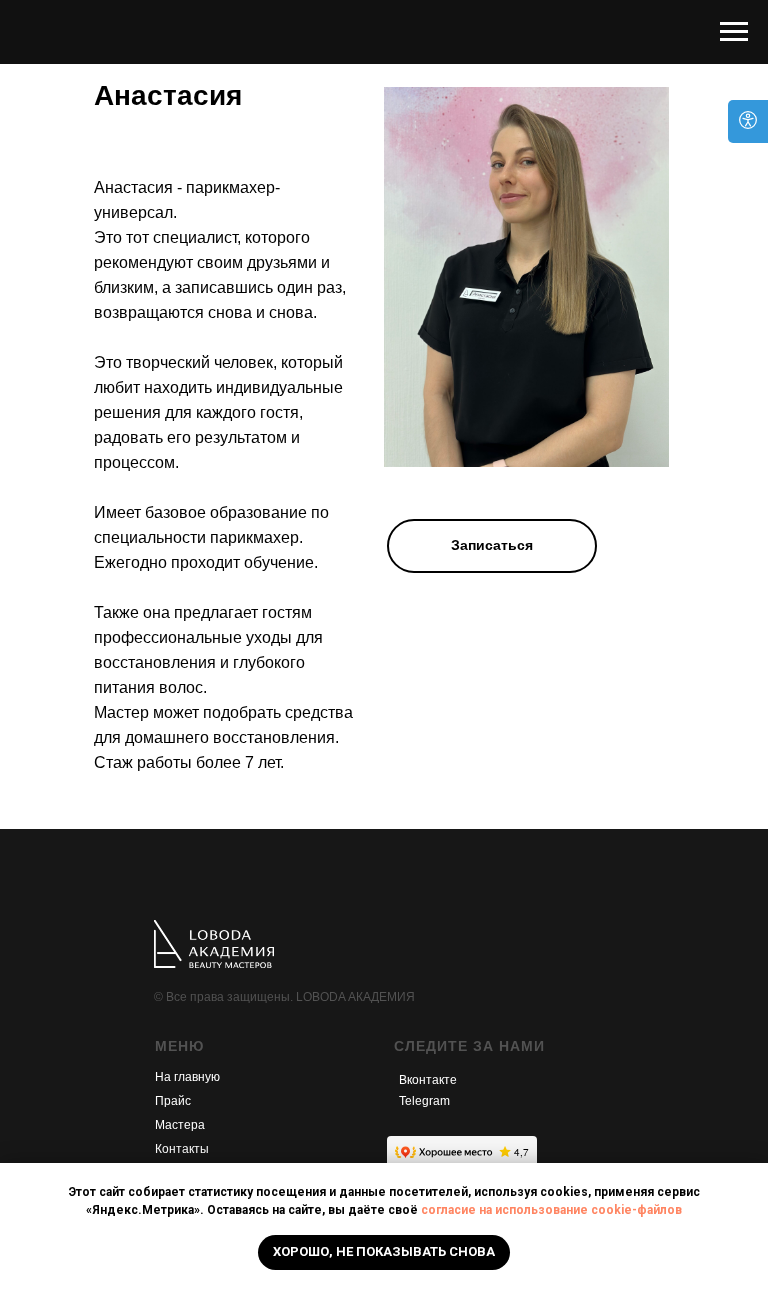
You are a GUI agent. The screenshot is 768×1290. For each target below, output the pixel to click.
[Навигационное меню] (734, 32)
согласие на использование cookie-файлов (551, 1210)
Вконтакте (428, 1080)
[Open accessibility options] (748, 121)
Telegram (424, 1101)
